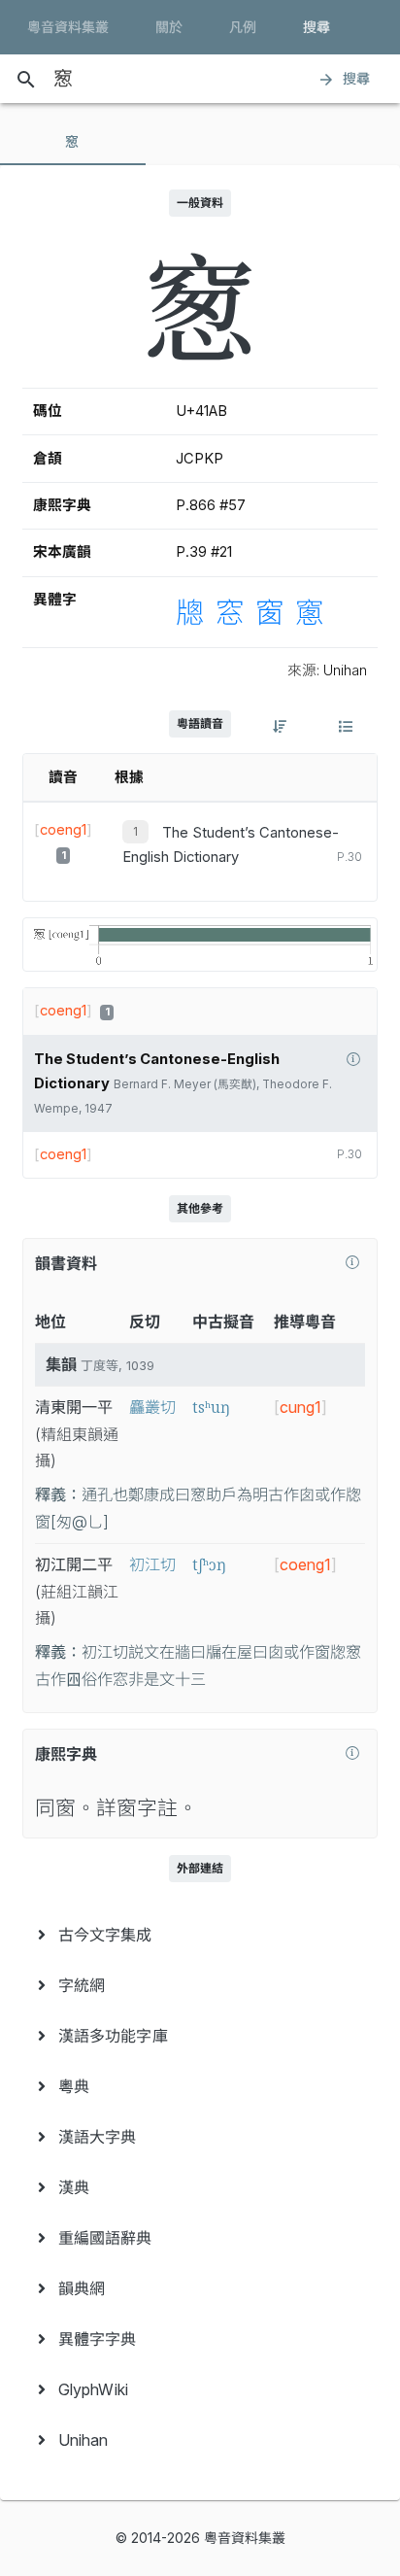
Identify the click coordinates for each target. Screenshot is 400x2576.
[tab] (73, 142)
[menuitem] (200, 1935)
